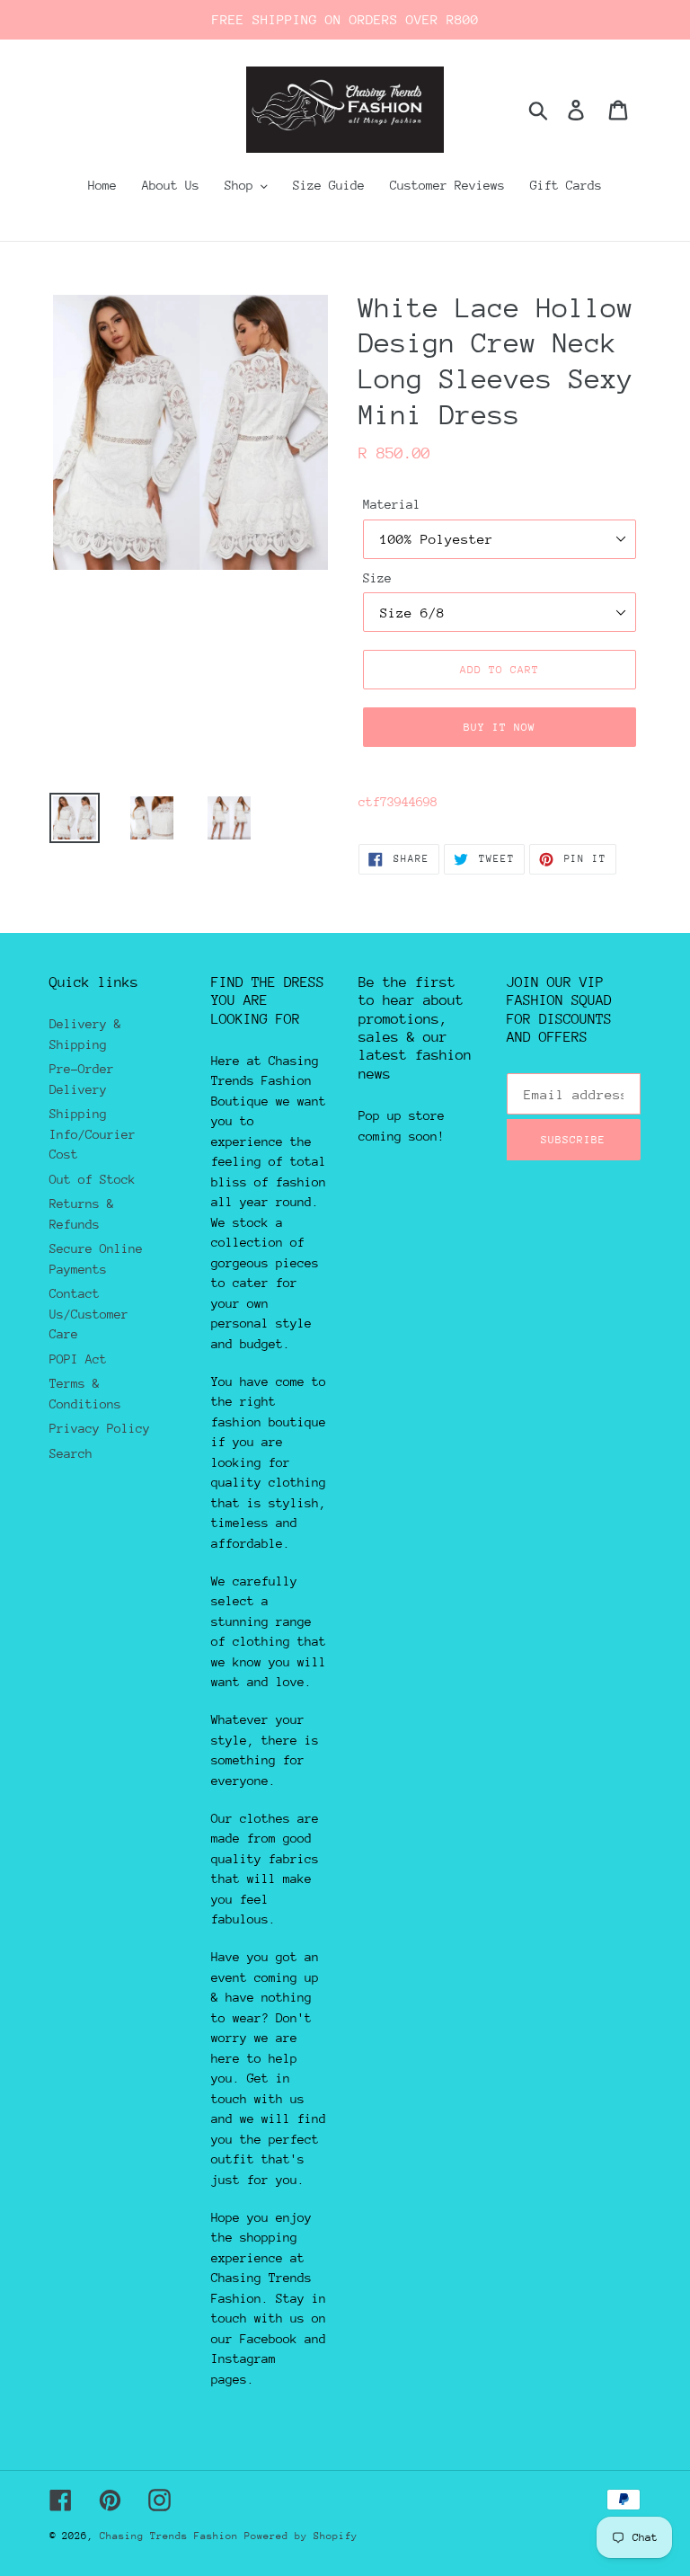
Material (392, 504)
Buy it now (500, 727)
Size (377, 578)
